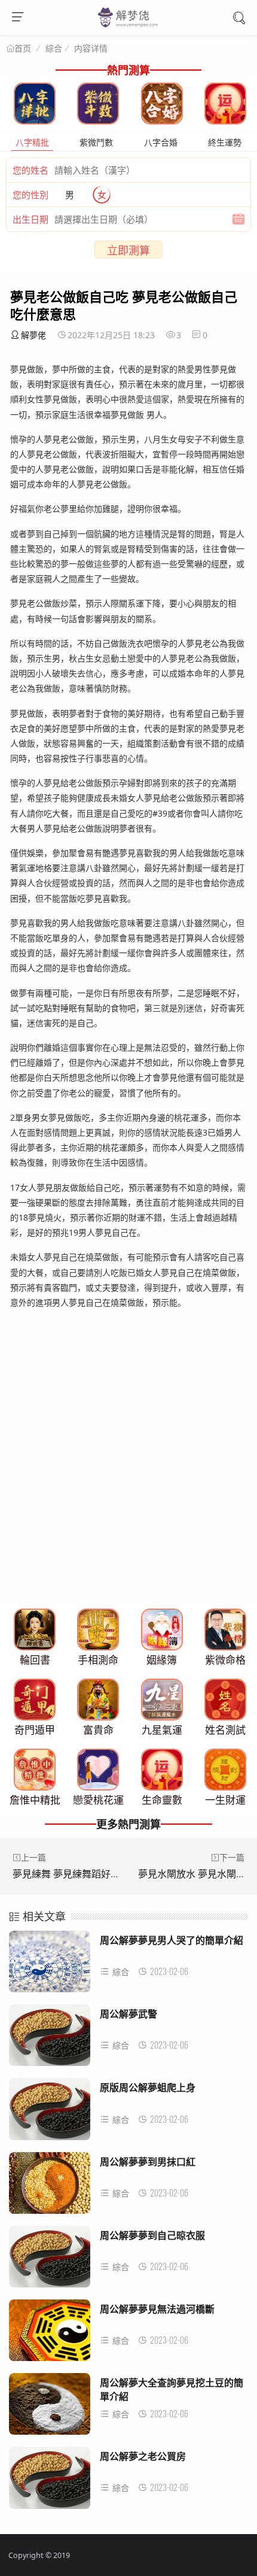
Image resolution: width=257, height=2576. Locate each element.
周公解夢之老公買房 (143, 2456)
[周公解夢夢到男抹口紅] (50, 2187)
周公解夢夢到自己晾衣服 (152, 2235)
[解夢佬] (129, 26)
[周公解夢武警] (50, 2039)
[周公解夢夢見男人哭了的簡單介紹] (50, 1965)
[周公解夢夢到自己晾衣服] (50, 2260)
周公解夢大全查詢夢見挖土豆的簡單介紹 (172, 2389)
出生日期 (30, 219)
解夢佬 (33, 335)
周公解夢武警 (128, 2014)
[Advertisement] (128, 1471)
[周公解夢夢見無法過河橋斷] (50, 2334)
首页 (23, 48)
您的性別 (30, 195)
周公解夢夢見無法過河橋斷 (157, 2309)
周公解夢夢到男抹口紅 (148, 2161)
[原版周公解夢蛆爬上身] (50, 2112)
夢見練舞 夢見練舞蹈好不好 (71, 1874)
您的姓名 (30, 170)
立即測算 (128, 250)
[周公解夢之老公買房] (50, 2481)
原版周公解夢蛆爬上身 (148, 2087)
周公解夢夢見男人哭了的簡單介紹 (172, 1940)
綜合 (54, 48)
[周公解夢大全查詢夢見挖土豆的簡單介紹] (50, 2407)
